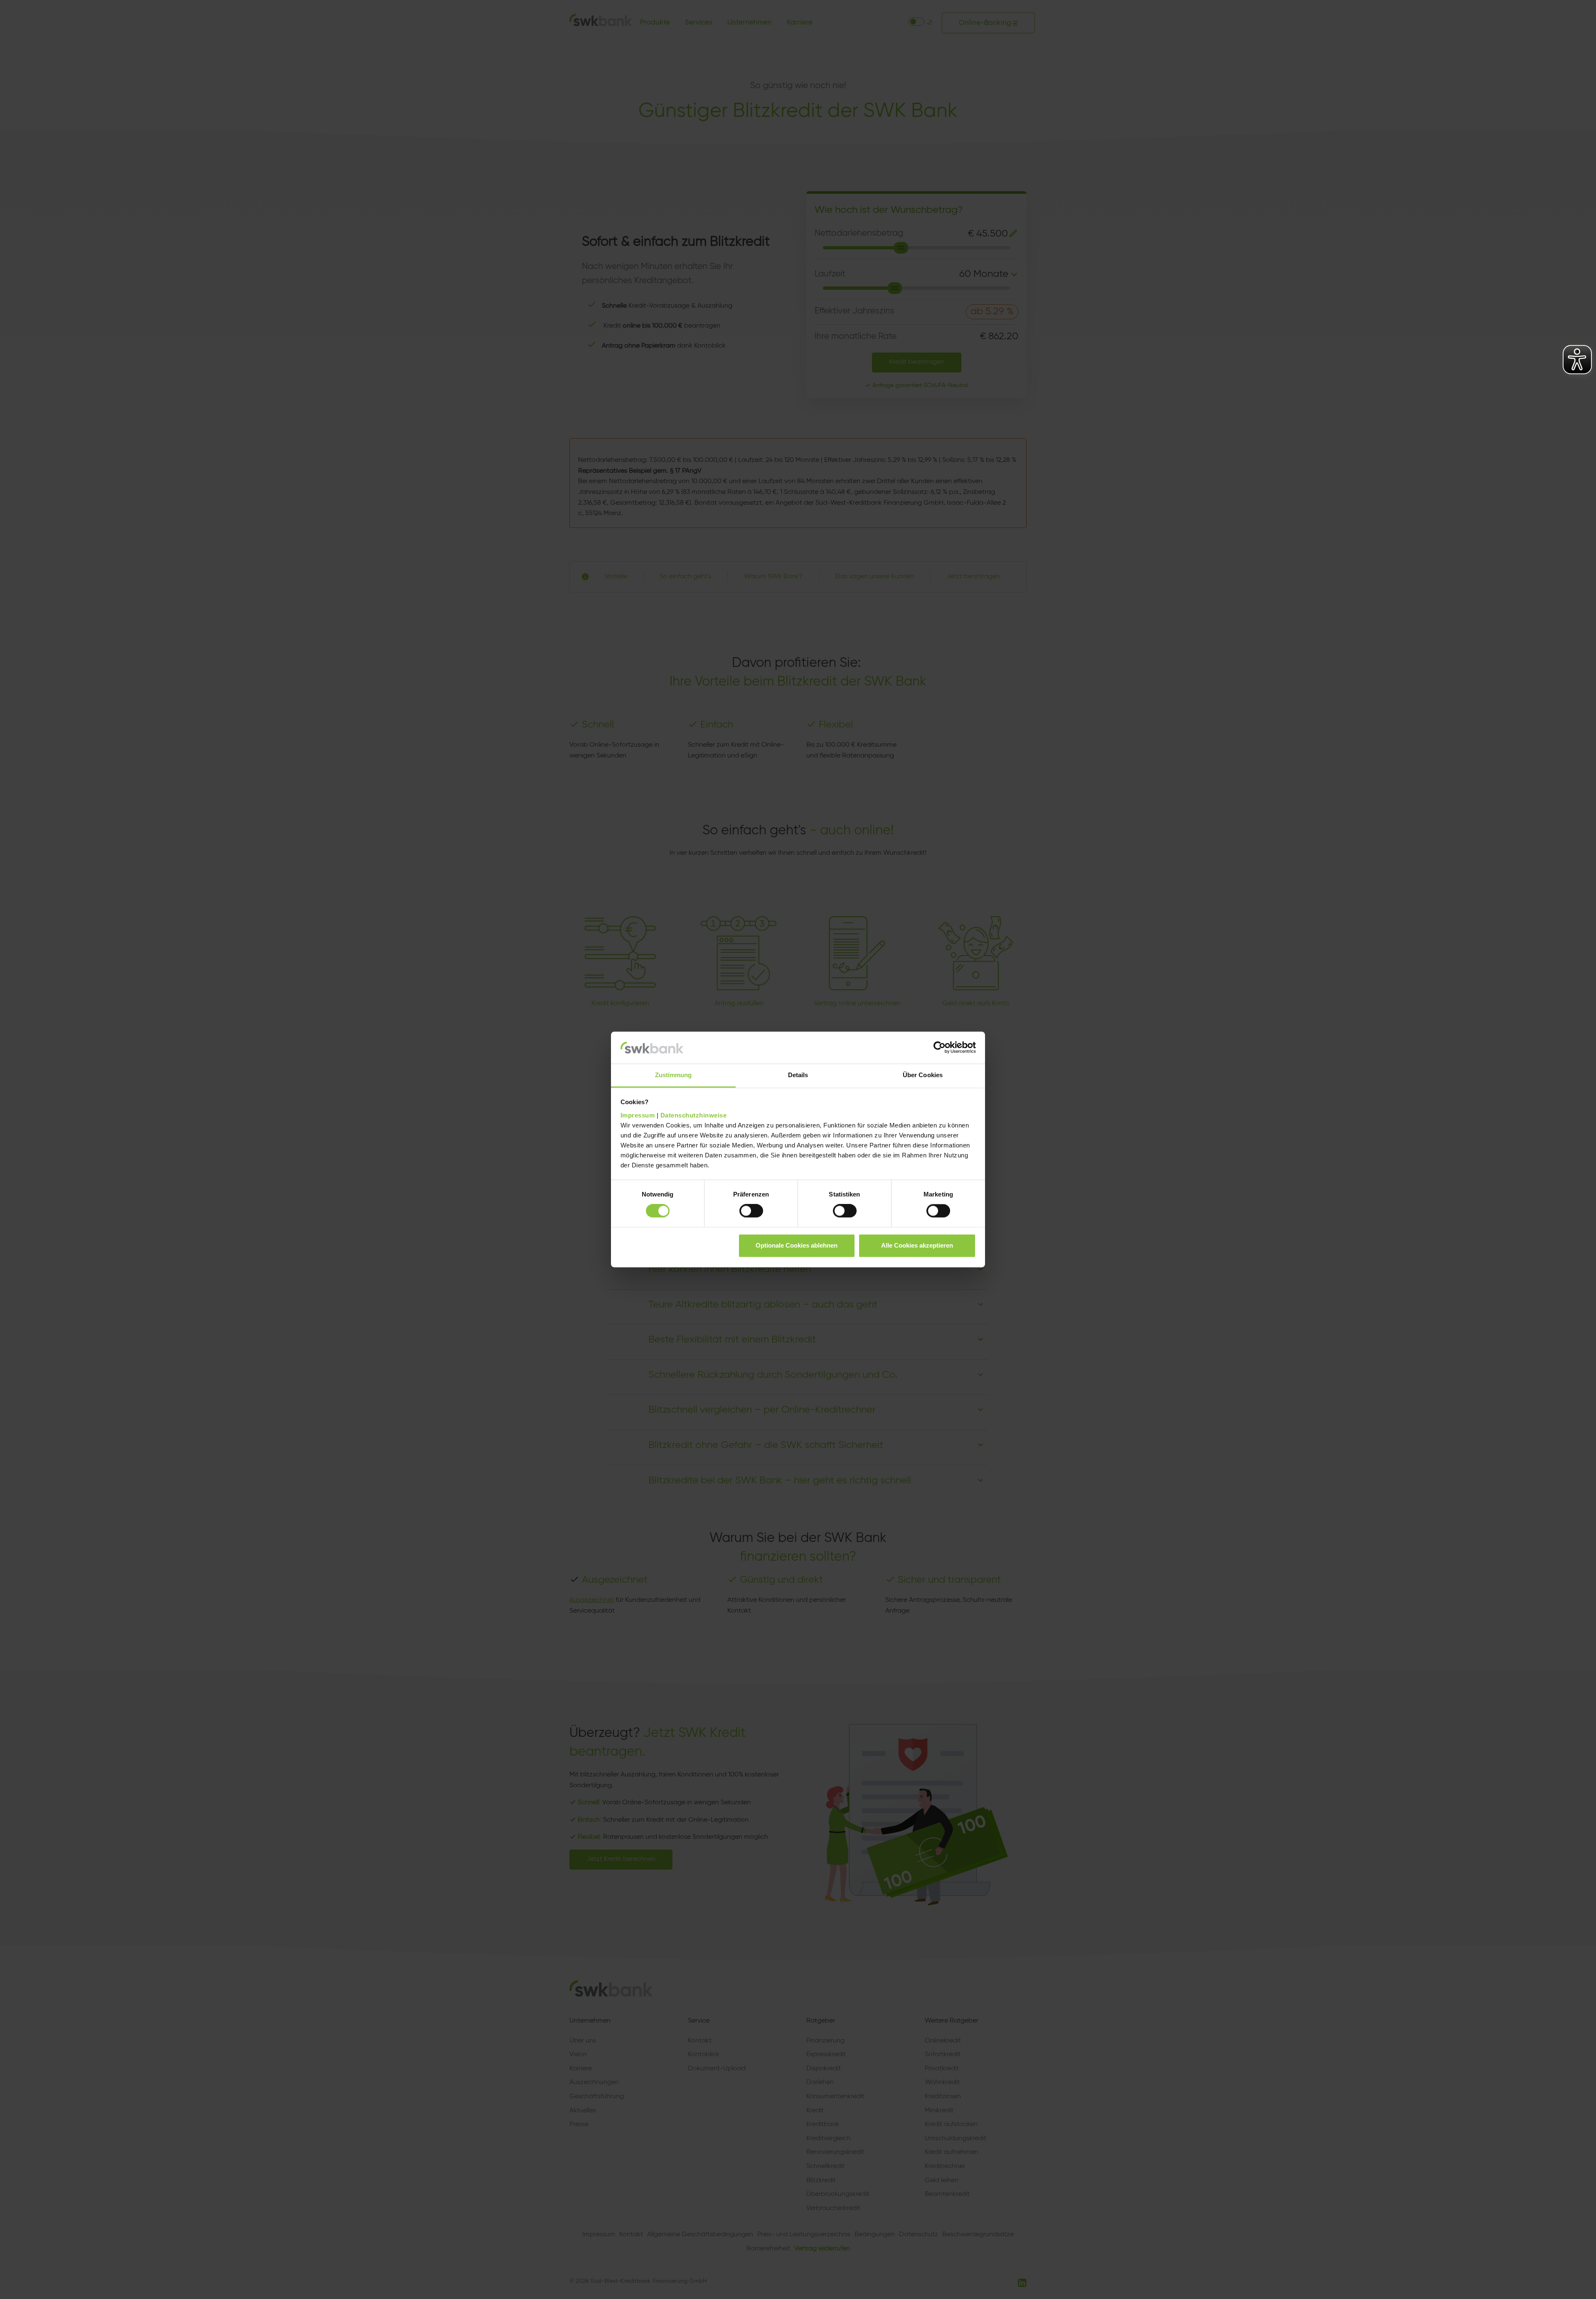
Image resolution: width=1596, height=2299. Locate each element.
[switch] (751, 1211)
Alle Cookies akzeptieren (917, 1245)
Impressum (638, 1115)
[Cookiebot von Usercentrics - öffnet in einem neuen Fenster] (940, 1048)
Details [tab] (798, 1075)
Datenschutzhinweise (694, 1115)
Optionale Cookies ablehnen (797, 1245)
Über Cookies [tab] (923, 1075)
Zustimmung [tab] (674, 1075)
